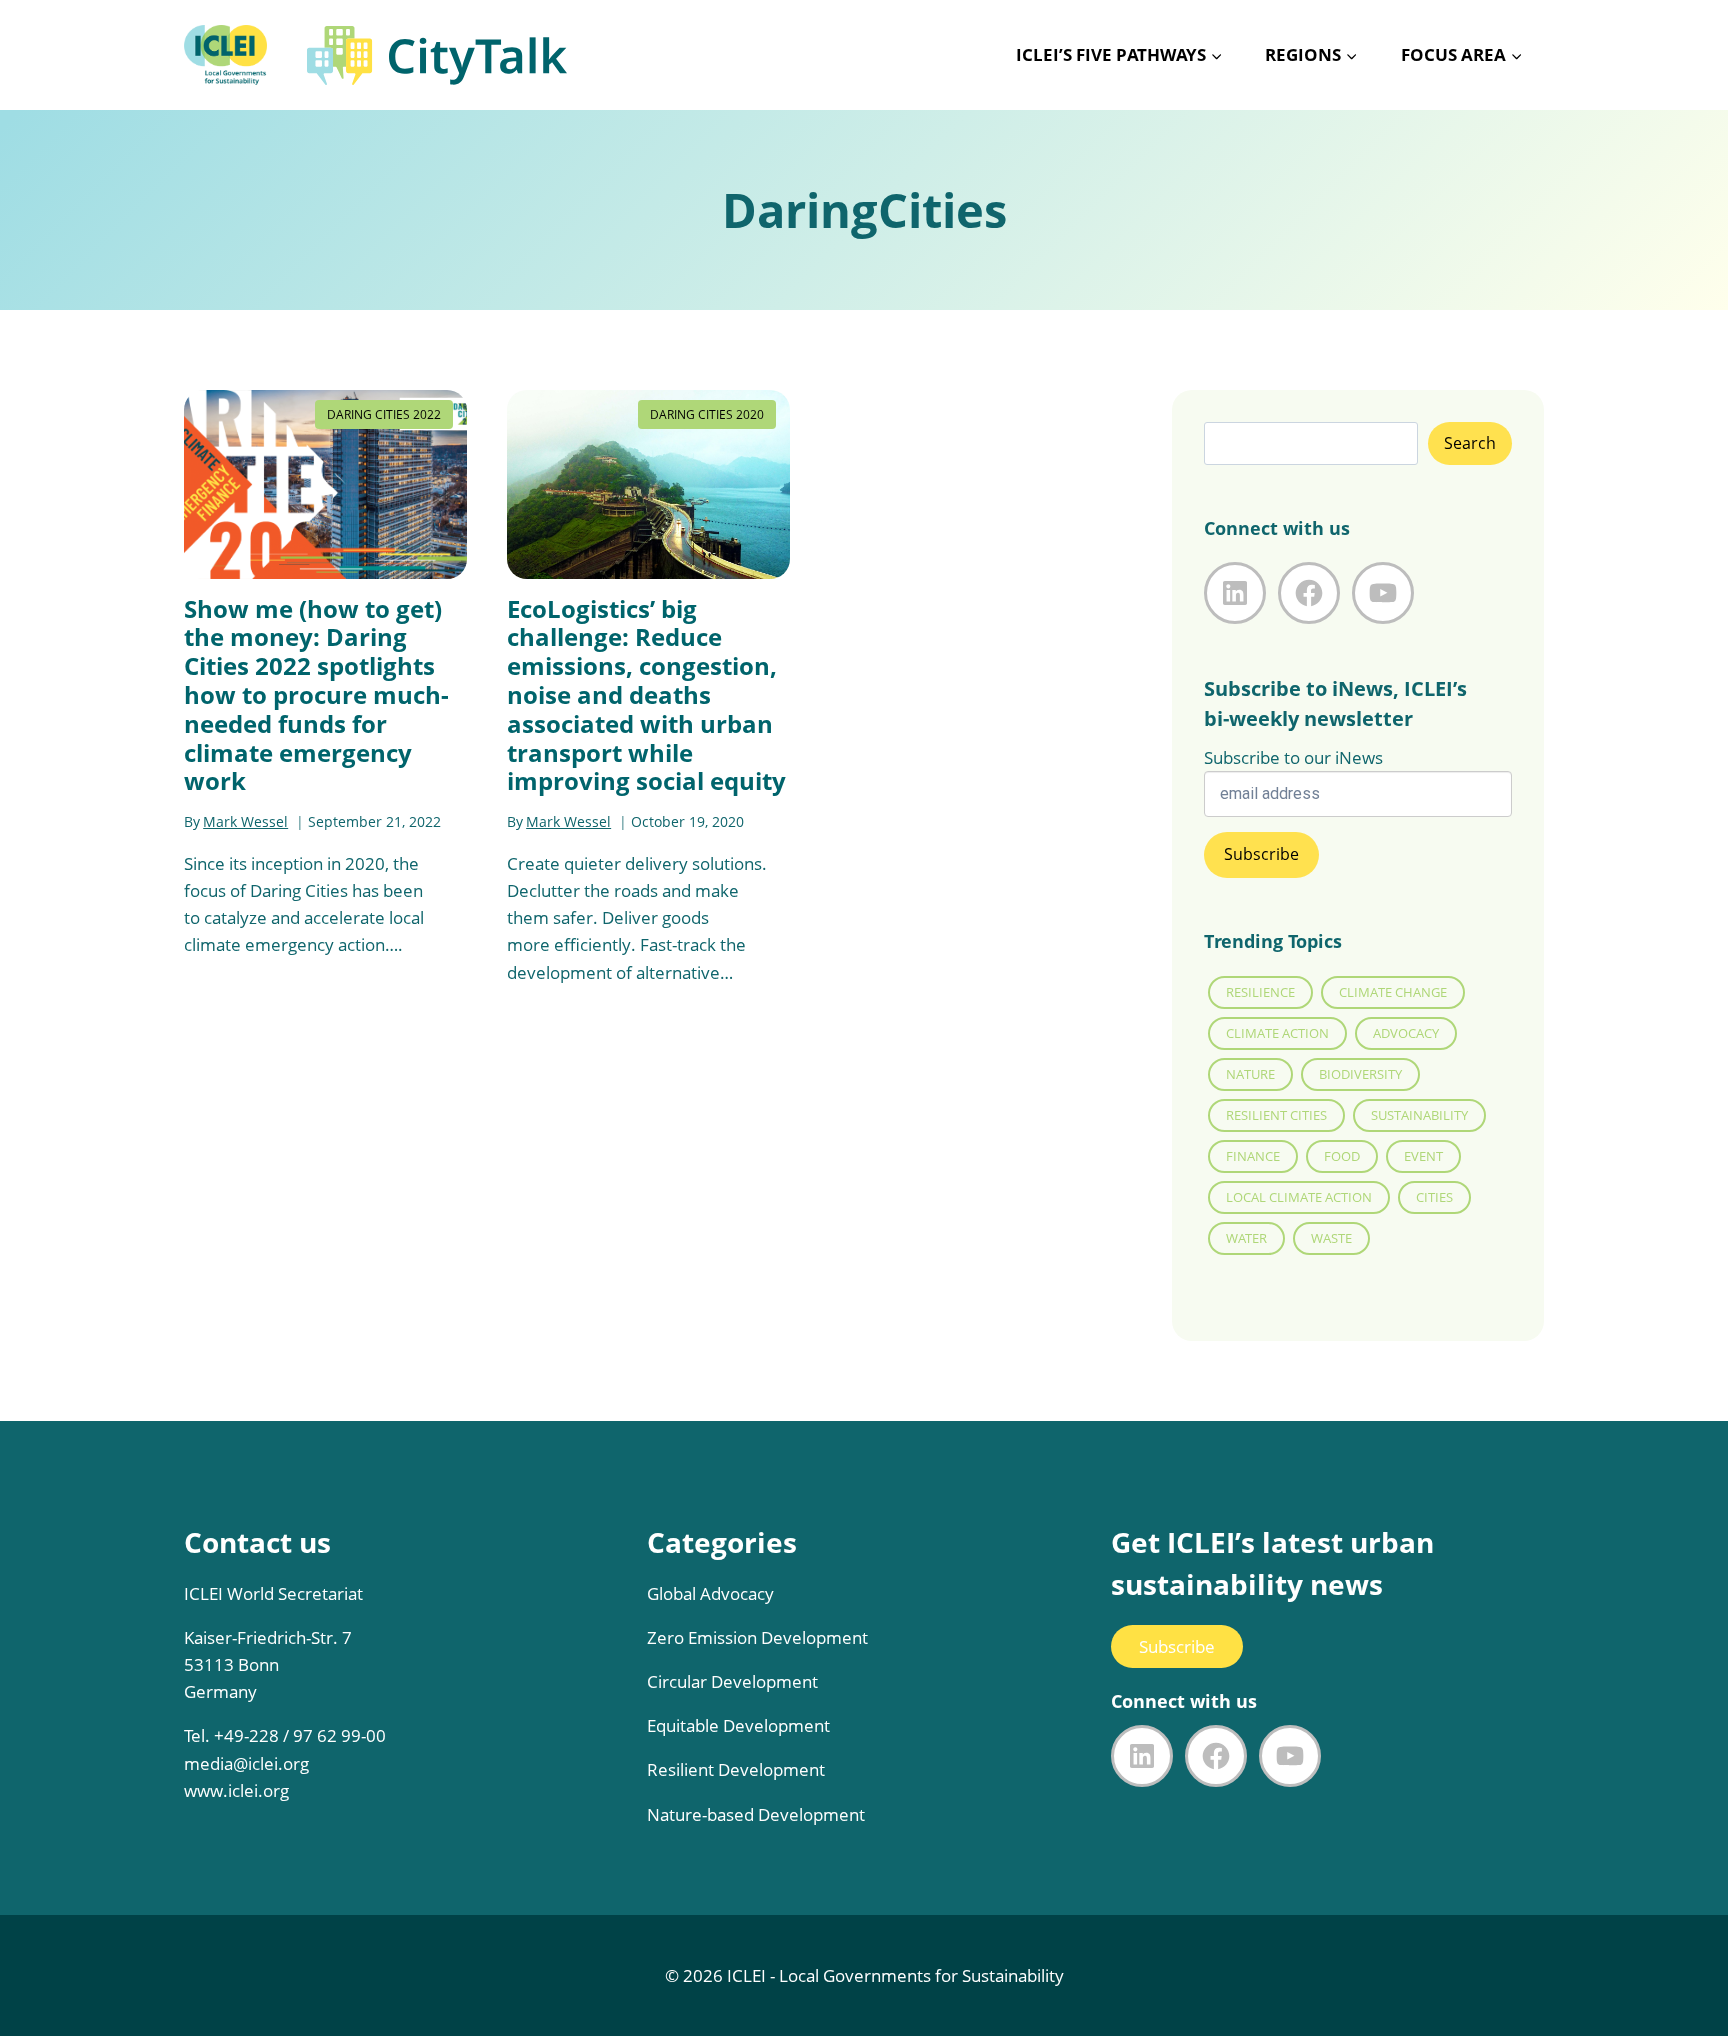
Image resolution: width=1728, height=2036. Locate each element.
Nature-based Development (756, 1814)
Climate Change (1393, 992)
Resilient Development (736, 1769)
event (1423, 1156)
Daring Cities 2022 (384, 414)
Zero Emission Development (757, 1637)
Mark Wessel (245, 821)
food (1342, 1156)
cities (1434, 1197)
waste (1331, 1238)
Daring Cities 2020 (707, 414)
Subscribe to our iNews (1293, 757)
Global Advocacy (710, 1593)
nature (1250, 1074)
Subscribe (1177, 1646)
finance (1253, 1156)
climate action (1277, 1033)
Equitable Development (738, 1725)
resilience (1260, 992)
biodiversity (1360, 1074)
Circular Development (732, 1681)
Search (1470, 443)
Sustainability (1419, 1115)
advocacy (1406, 1033)
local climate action (1299, 1197)
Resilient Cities (1276, 1115)
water (1246, 1238)
